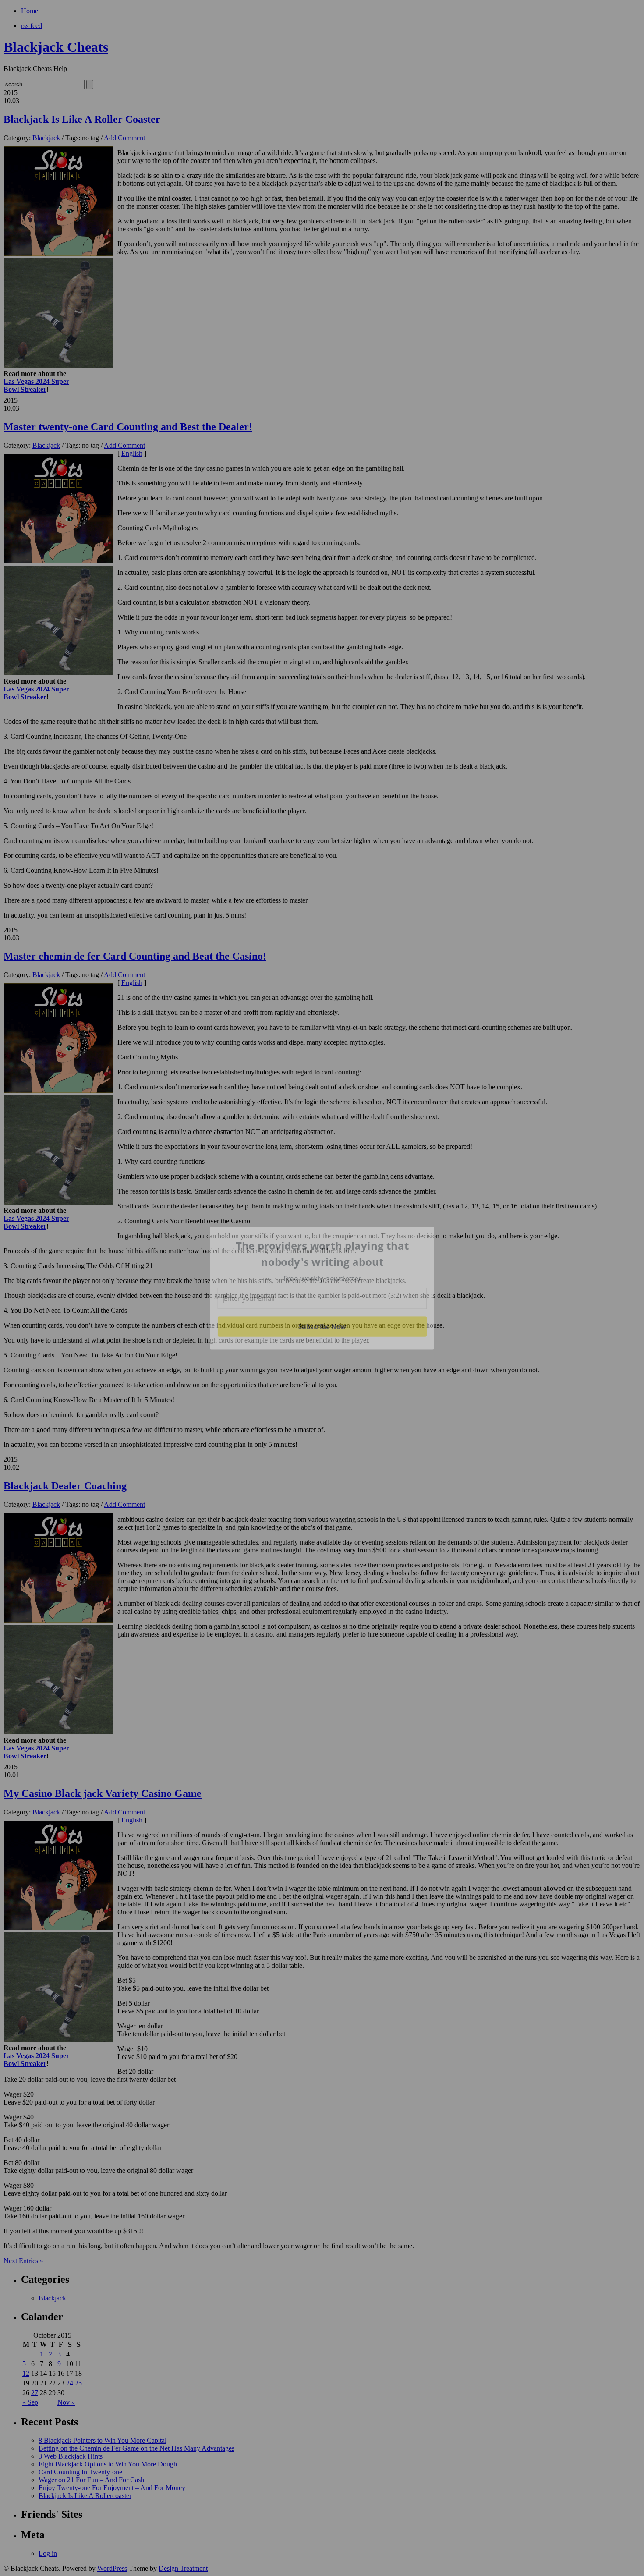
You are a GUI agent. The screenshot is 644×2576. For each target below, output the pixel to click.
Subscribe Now (322, 1326)
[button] (322, 1254)
